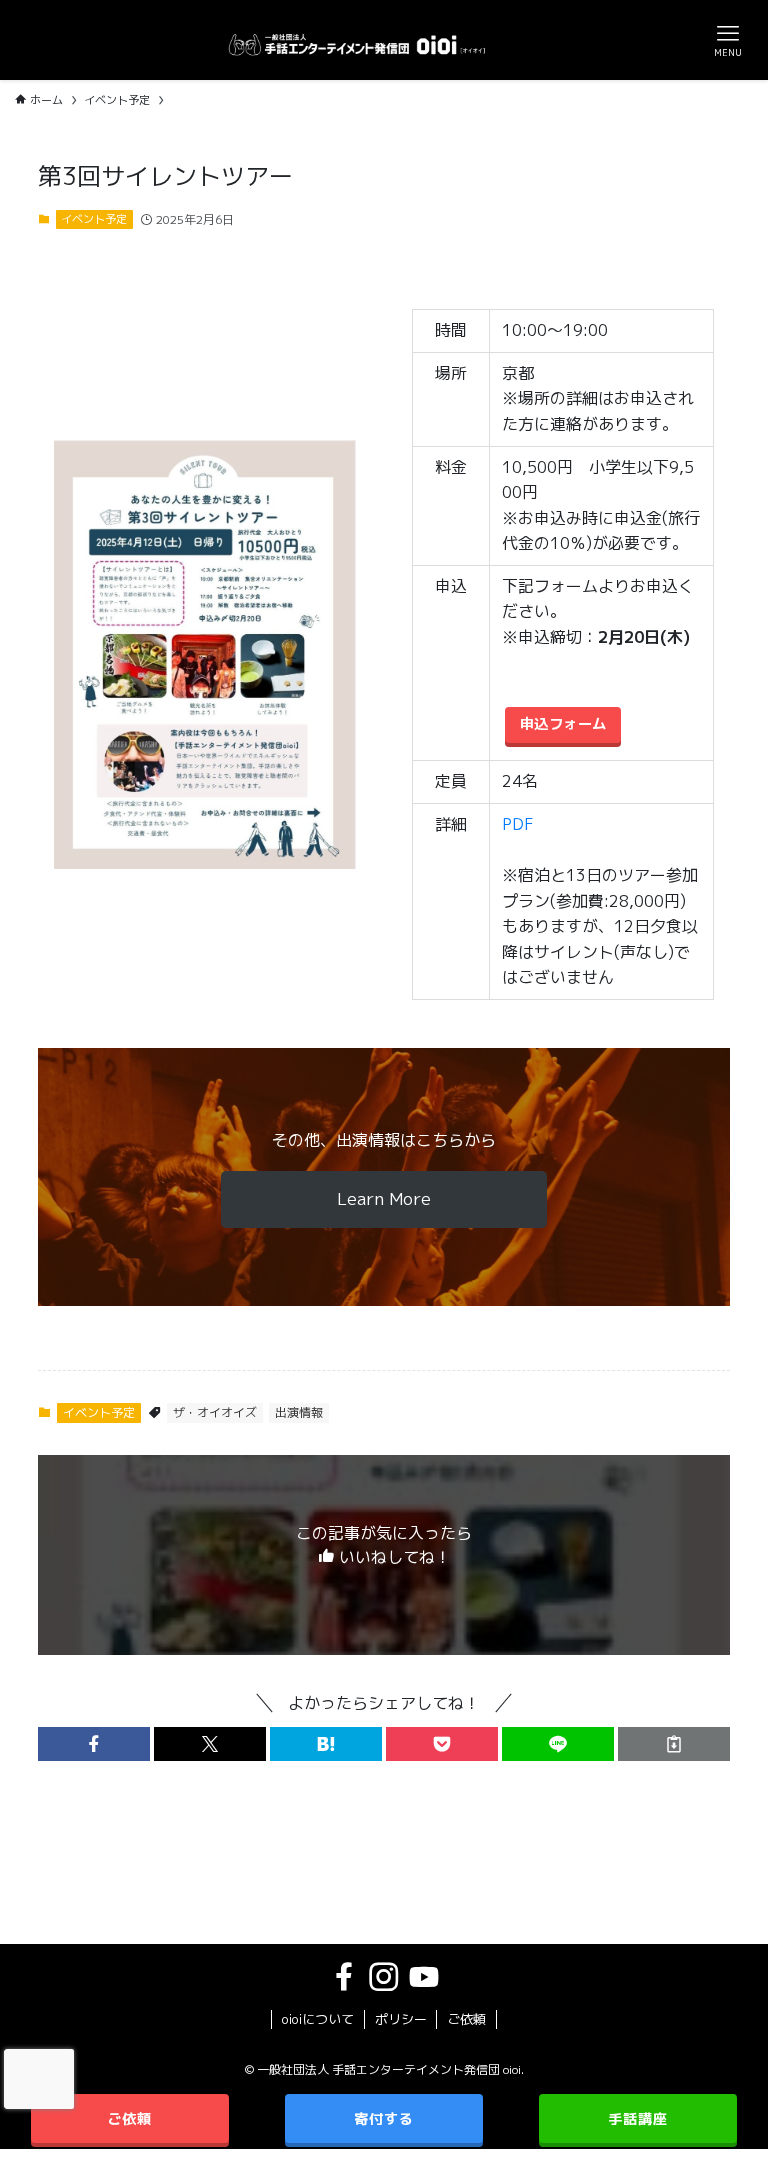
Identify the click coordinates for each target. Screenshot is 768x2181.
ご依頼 (466, 2019)
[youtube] (424, 1977)
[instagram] (384, 1977)
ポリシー (401, 2019)
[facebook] (344, 1977)
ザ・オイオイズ (215, 1412)
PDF (518, 824)
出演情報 (299, 1412)
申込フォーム (563, 724)
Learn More (384, 1198)
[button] (94, 1744)
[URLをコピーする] (674, 1744)
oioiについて (318, 2019)
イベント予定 (94, 219)
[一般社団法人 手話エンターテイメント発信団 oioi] (356, 40)
